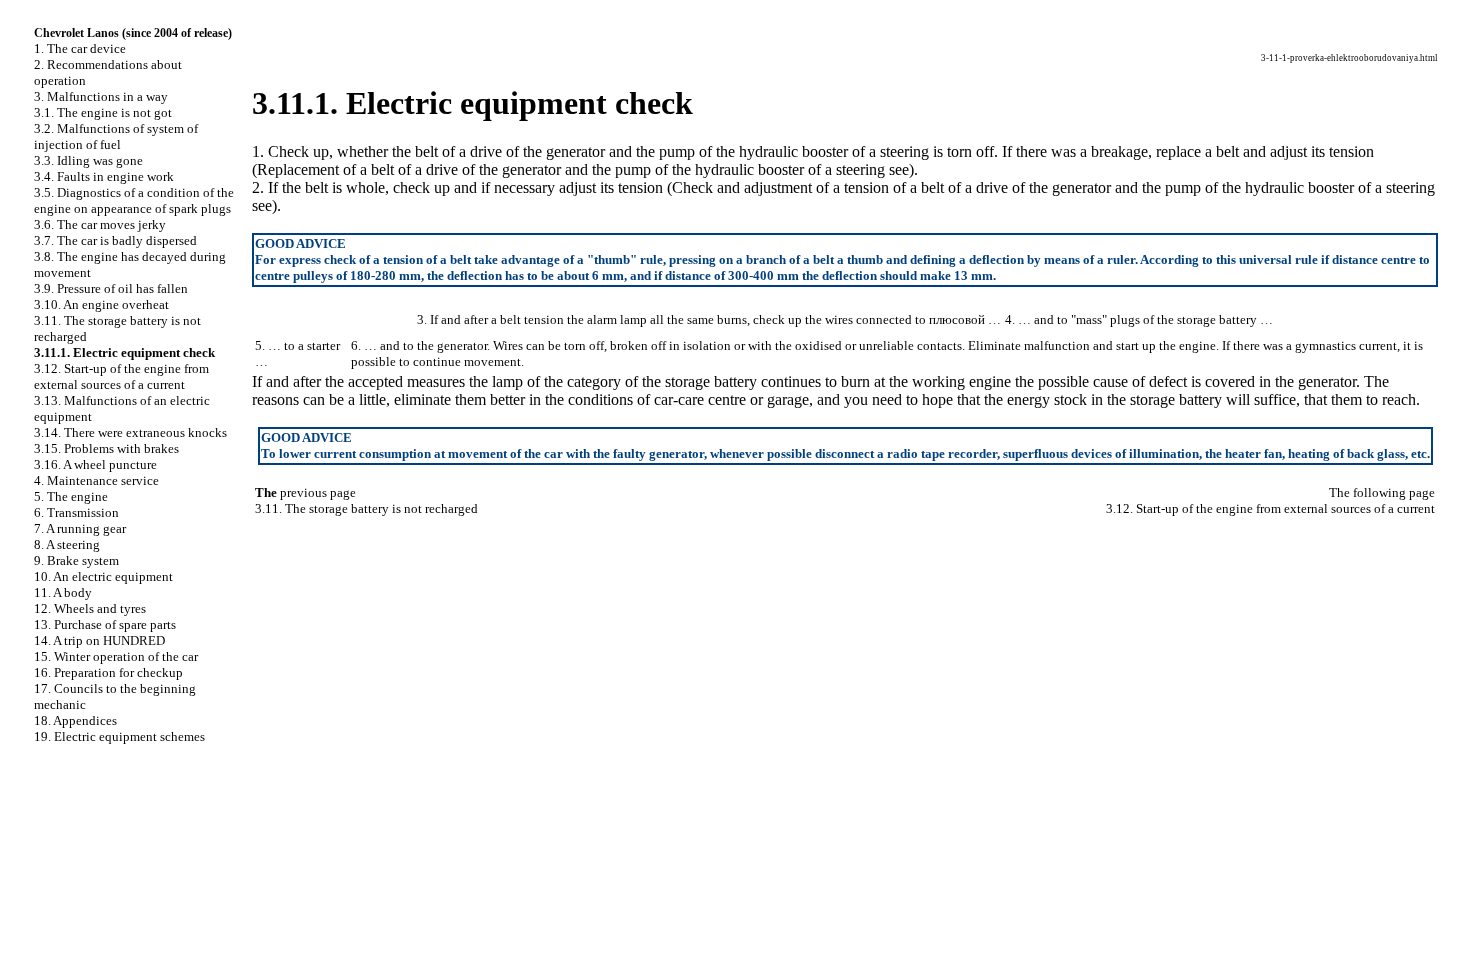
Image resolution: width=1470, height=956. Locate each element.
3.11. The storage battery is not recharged (366, 508)
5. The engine (71, 496)
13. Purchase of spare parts (105, 624)
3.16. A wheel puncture (95, 464)
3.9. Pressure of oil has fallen (111, 288)
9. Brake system (76, 560)
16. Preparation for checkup (108, 672)
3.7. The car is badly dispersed (115, 240)
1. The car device (80, 48)
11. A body (63, 592)
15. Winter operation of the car (116, 656)
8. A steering (67, 544)
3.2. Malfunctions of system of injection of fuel (116, 136)
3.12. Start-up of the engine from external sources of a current (121, 376)
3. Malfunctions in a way (101, 96)
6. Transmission (76, 512)
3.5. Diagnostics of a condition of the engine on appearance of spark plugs (134, 200)
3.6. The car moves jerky (100, 224)
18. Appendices (75, 720)
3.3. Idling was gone (88, 160)
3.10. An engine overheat (101, 304)
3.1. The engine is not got (103, 112)
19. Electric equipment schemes (119, 736)
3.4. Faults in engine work (104, 176)
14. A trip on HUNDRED (99, 640)
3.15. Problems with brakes (106, 448)
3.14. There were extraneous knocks (130, 432)
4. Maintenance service (96, 480)
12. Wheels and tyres (90, 608)
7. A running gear (80, 528)
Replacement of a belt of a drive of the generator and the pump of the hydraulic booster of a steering (573, 169)
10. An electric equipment (103, 576)
